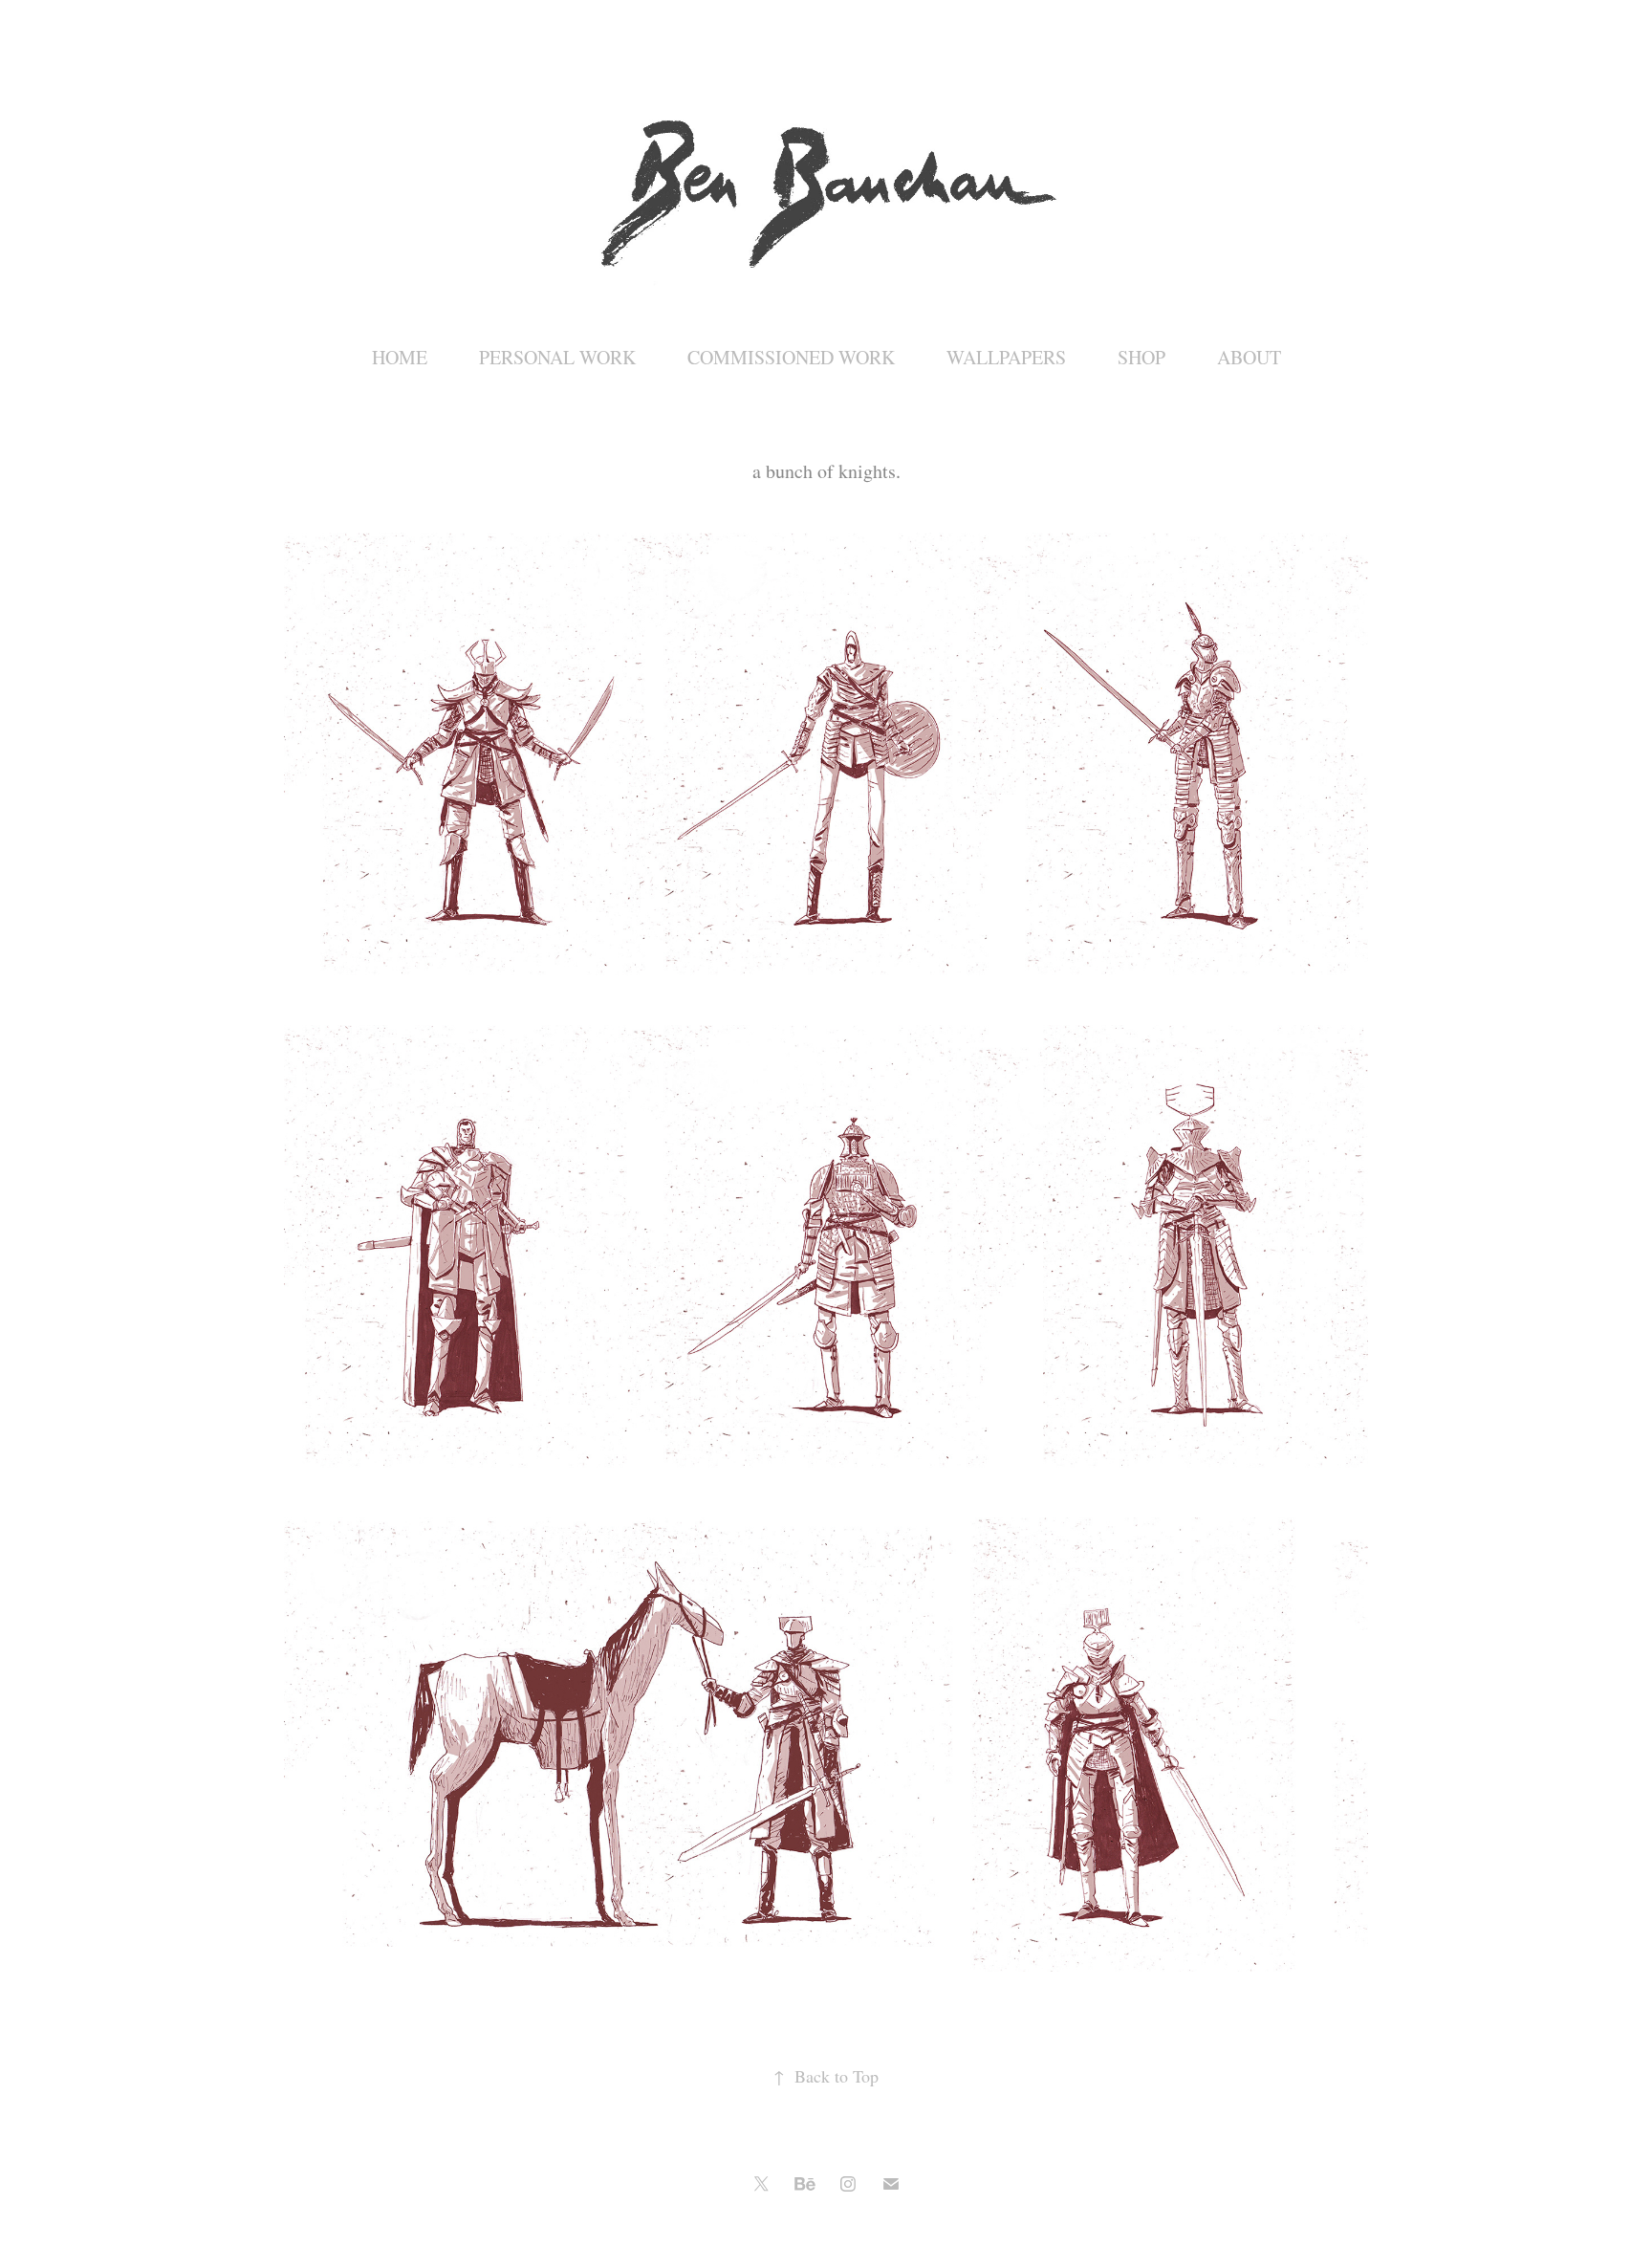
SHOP (1141, 357)
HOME (400, 357)
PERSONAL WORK (557, 357)
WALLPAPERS (1006, 357)
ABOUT (1249, 357)
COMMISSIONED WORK (791, 357)
